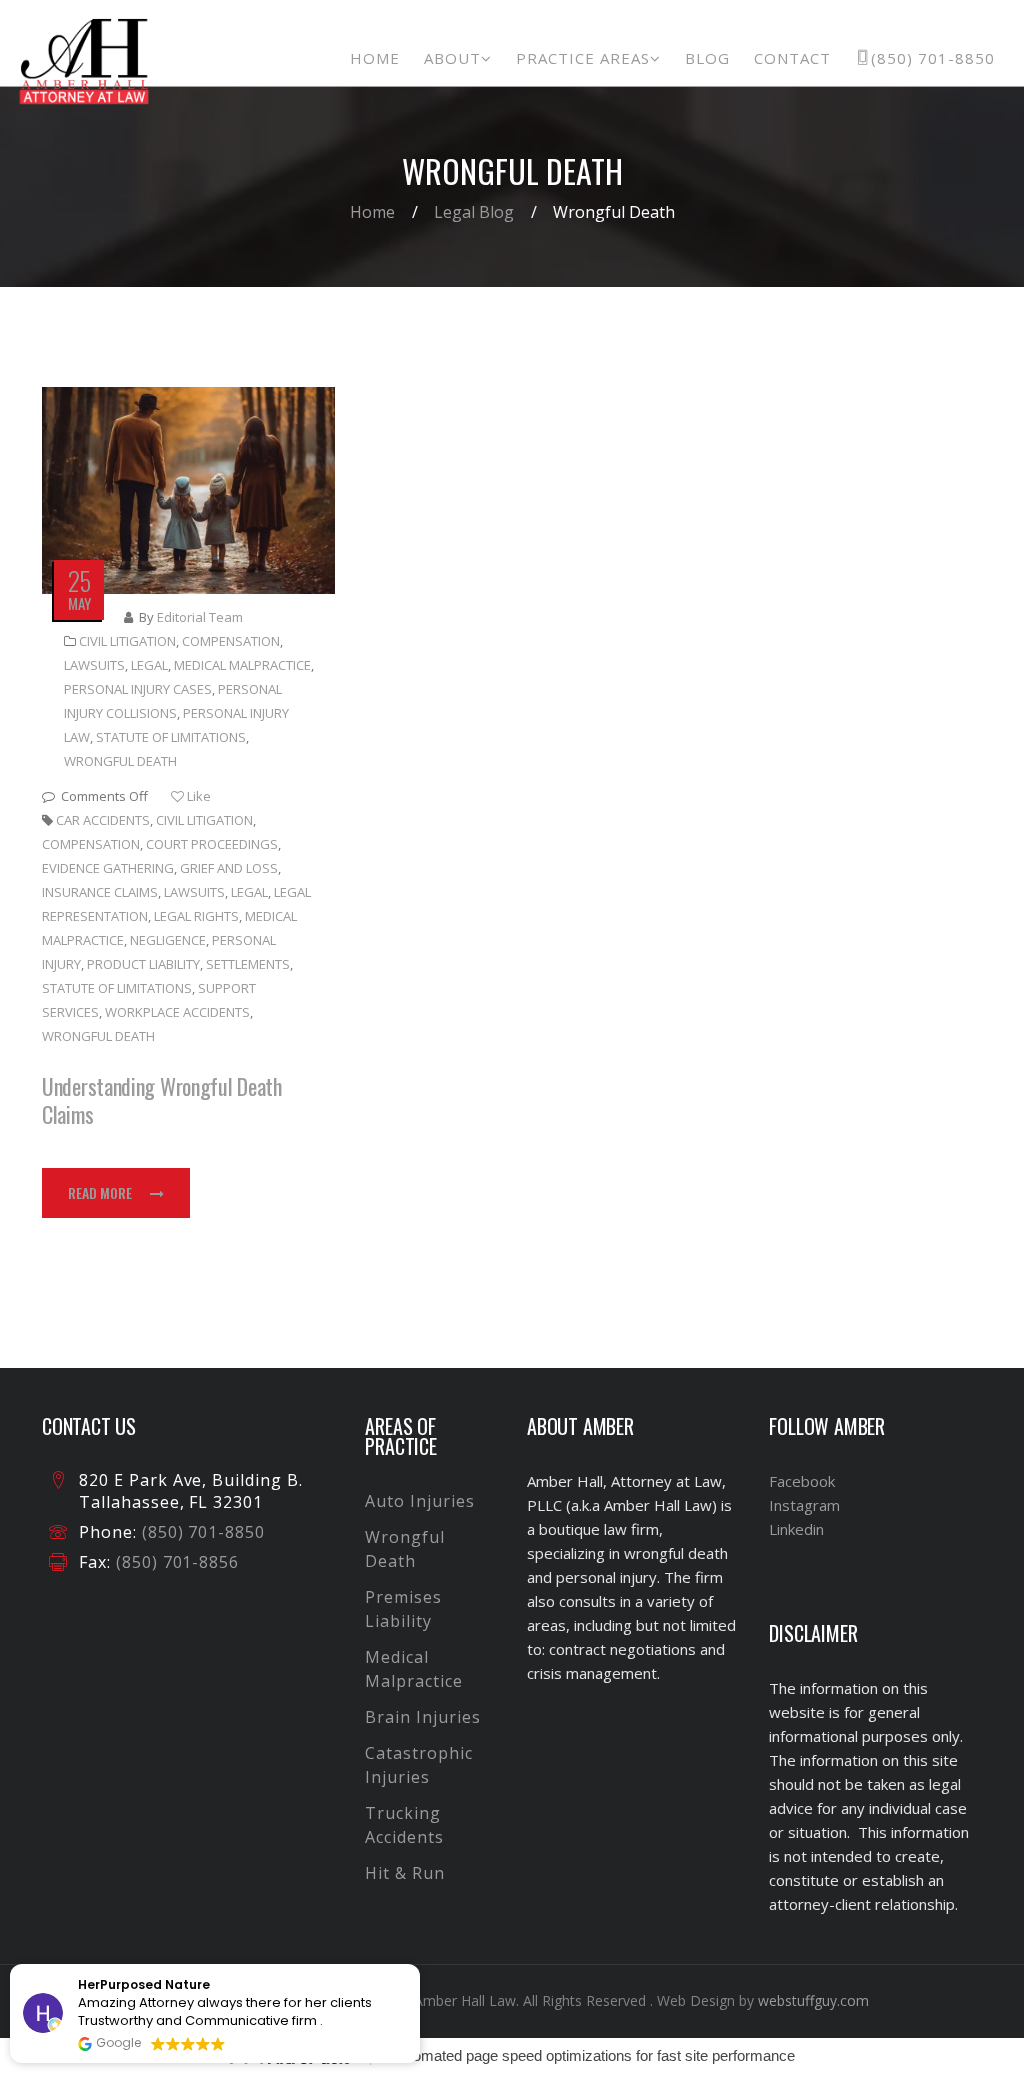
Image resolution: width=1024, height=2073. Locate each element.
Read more (100, 1192)
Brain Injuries (422, 1717)
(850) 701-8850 (933, 58)
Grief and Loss (229, 868)
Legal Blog (474, 212)
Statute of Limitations (171, 737)
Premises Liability (403, 1609)
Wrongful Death (120, 761)
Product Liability (143, 964)
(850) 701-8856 (175, 1562)
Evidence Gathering (108, 868)
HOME (375, 58)
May (79, 603)
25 (79, 580)
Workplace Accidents (177, 1012)
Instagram (804, 1505)
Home (372, 212)
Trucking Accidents (404, 1825)
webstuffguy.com (813, 2000)
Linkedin (796, 1529)
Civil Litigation (127, 641)
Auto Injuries (419, 1501)
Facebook (802, 1481)
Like (197, 796)
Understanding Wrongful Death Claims (162, 1100)
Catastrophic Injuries (419, 1765)
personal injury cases (138, 689)
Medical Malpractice (242, 665)
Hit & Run (405, 1873)
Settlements (248, 964)
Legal (149, 665)
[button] (419, 1965)
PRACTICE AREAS (583, 58)
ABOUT (452, 58)
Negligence (168, 940)
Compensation (231, 641)
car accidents (103, 820)
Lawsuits (94, 665)
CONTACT (792, 58)
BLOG (707, 58)
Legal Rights (196, 916)
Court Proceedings (212, 844)
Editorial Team (200, 617)
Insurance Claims (100, 892)
